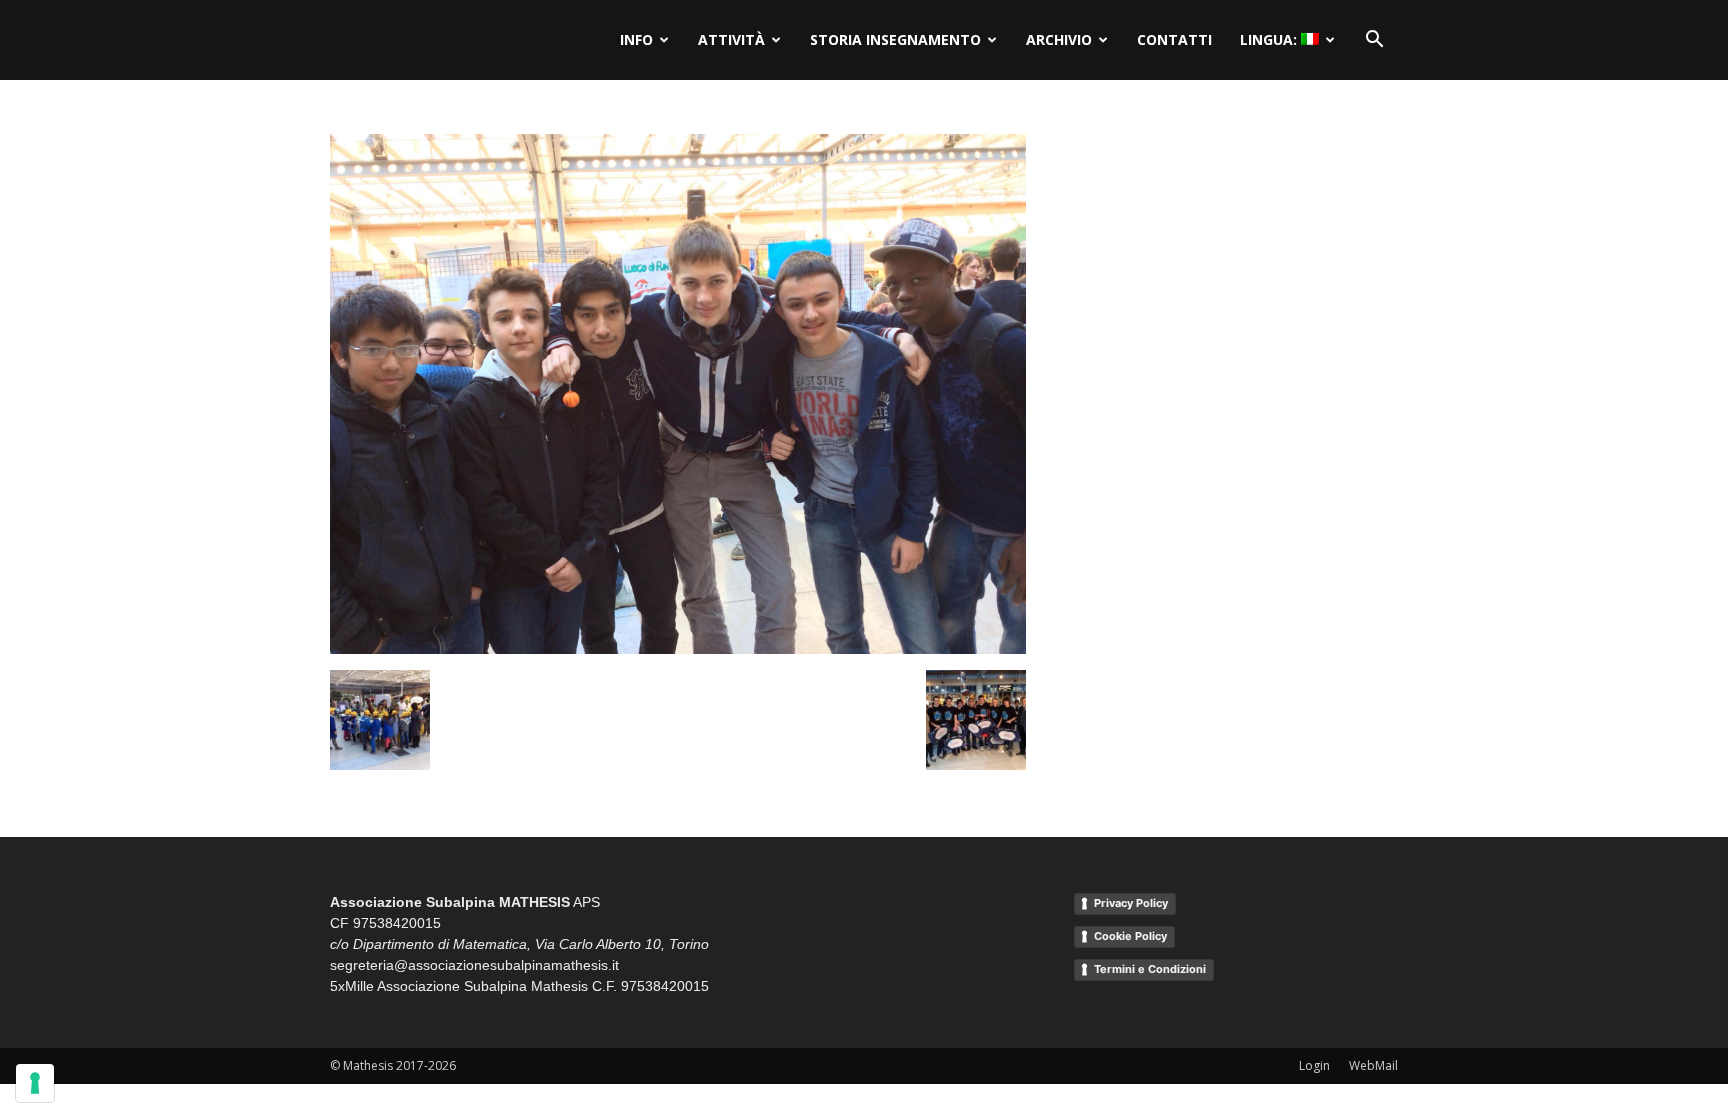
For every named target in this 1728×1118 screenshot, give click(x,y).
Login (1314, 1065)
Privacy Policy (1131, 903)
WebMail (1373, 1065)
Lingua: (1270, 39)
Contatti (1174, 39)
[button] (1374, 40)
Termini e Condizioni (1150, 969)
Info (636, 39)
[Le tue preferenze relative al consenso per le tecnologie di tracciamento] (35, 1083)
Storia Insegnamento (895, 39)
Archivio (1059, 39)
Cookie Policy (1130, 936)
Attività (731, 39)
